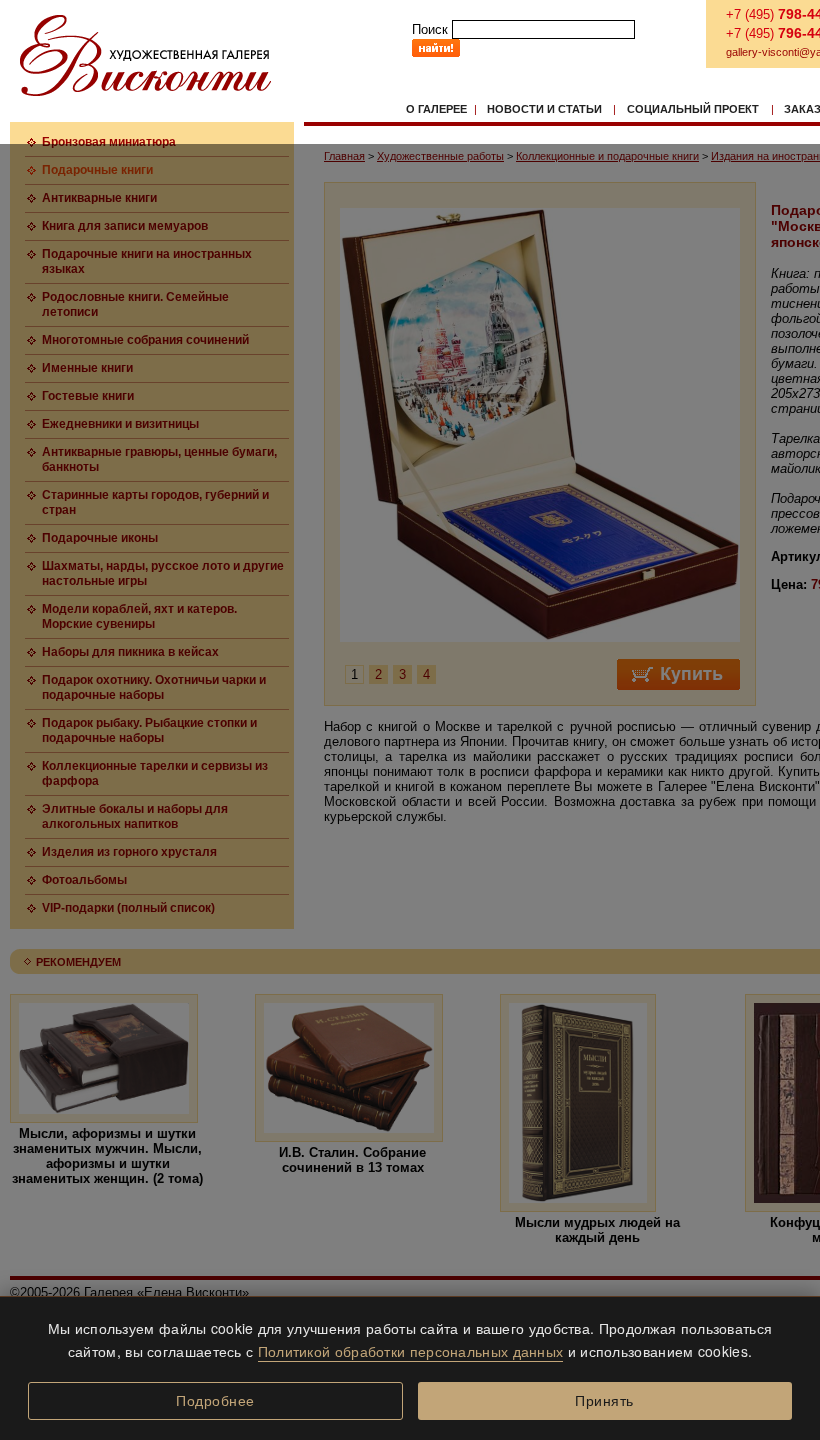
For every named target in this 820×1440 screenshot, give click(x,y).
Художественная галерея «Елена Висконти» (145, 55)
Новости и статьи (544, 109)
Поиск (430, 29)
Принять (604, 1401)
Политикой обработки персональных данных (411, 1351)
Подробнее (215, 1401)
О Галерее (436, 109)
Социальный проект (693, 109)
